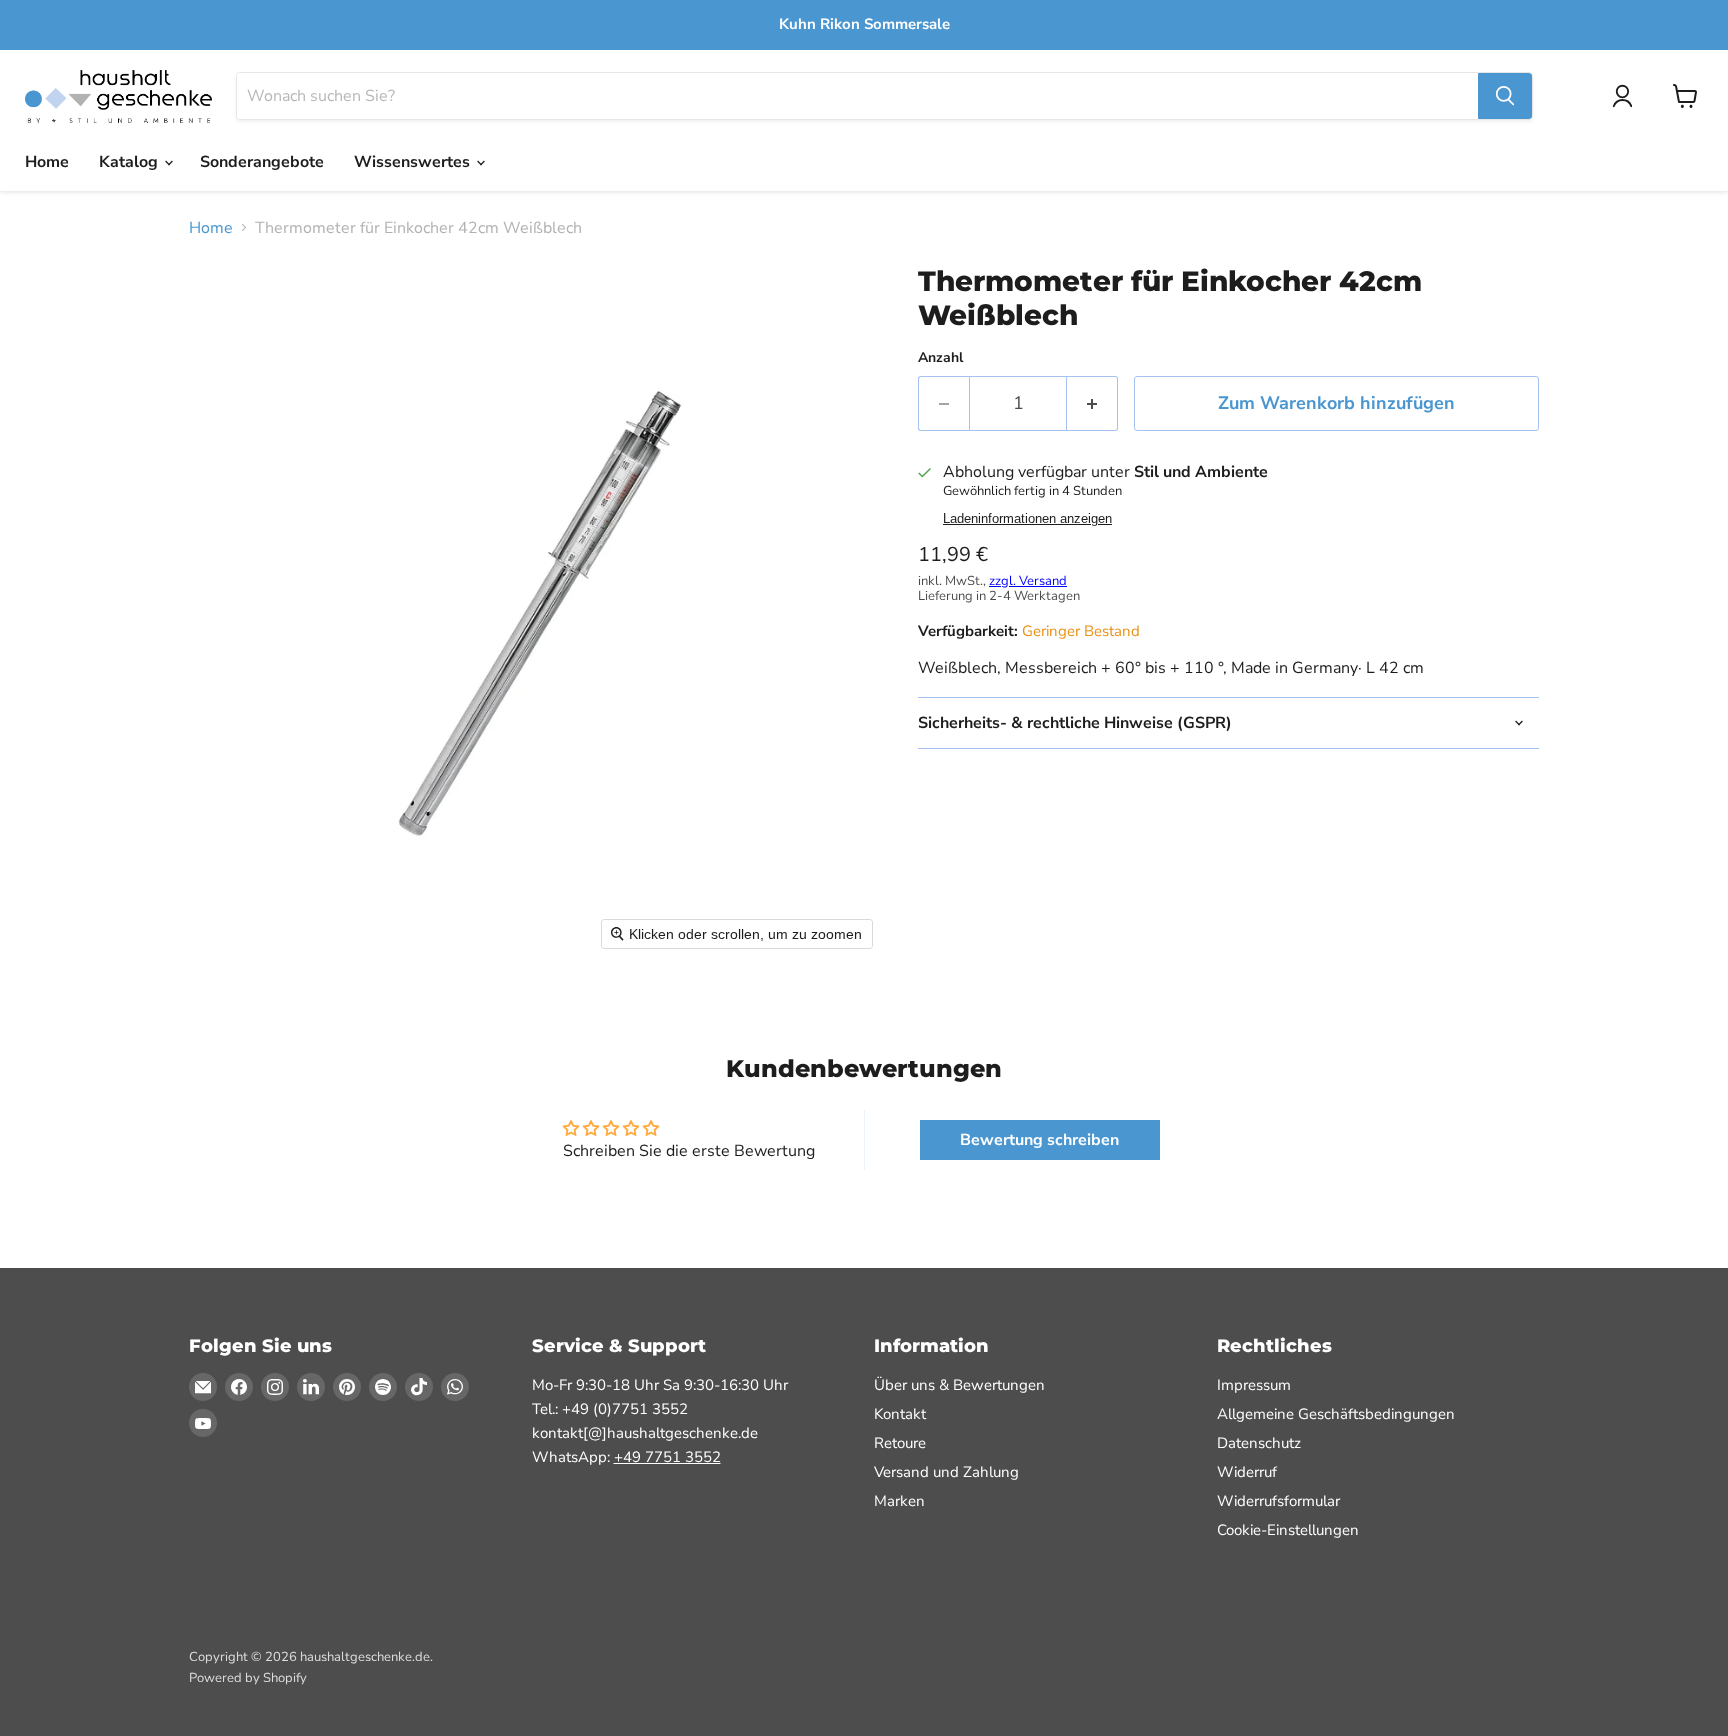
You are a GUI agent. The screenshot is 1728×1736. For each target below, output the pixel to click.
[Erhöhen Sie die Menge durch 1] (1092, 403)
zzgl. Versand (1028, 581)
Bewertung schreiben (1039, 1140)
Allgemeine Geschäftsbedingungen (1336, 1414)
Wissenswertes (414, 162)
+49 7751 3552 (667, 1457)
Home (47, 162)
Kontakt (900, 1414)
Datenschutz (1259, 1443)
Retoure (900, 1443)
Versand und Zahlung (946, 1472)
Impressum (1254, 1385)
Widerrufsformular (1278, 1501)
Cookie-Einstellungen (1288, 1530)
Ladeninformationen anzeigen (1027, 519)
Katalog (130, 162)
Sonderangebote (262, 162)
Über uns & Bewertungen (959, 1385)
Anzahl (940, 358)
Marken (899, 1501)
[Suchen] (1505, 96)
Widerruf (1247, 1472)
